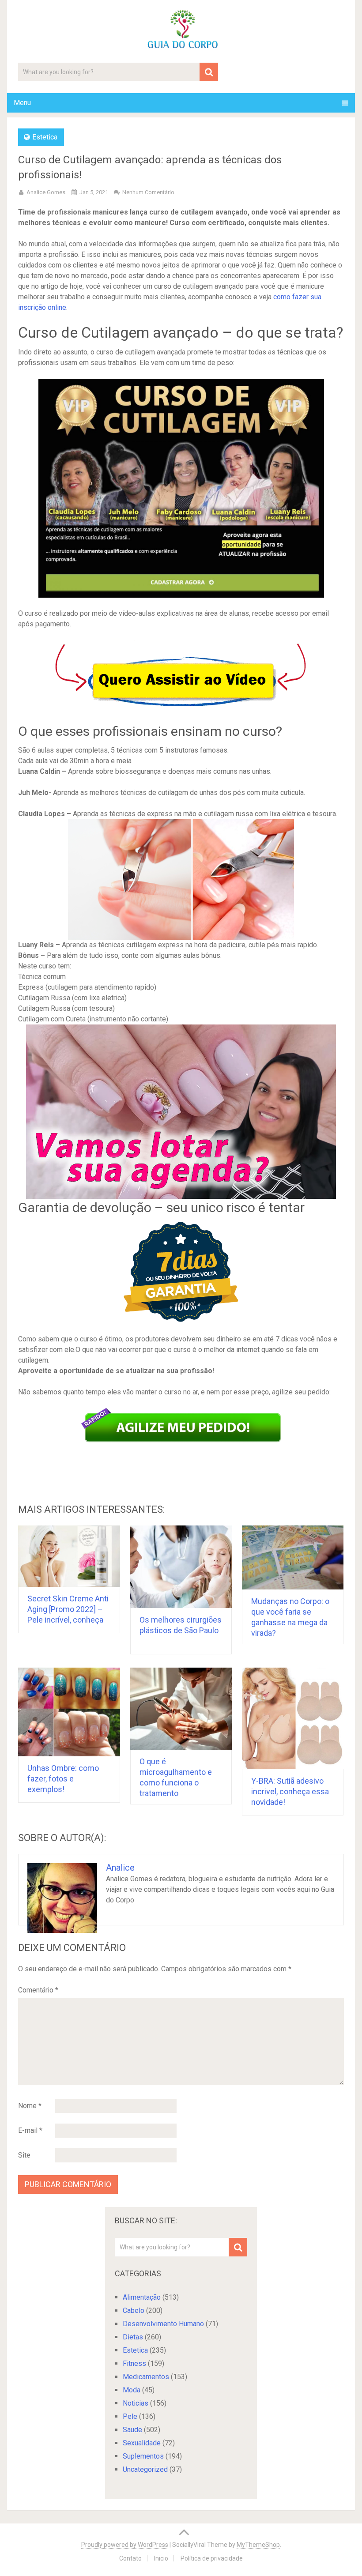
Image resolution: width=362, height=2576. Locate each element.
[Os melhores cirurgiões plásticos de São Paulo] (181, 1567)
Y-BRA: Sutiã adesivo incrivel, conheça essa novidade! (290, 1791)
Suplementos (143, 2456)
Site (24, 2155)
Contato (130, 2558)
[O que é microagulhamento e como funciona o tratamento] (181, 1709)
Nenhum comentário (148, 192)
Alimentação (142, 2297)
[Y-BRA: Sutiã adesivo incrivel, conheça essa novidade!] (293, 1719)
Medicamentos (146, 2377)
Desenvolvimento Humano (163, 2324)
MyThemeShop (258, 2545)
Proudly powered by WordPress (125, 2545)
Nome (30, 2106)
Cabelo (134, 2310)
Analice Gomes (46, 192)
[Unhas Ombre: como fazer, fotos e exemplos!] (69, 1712)
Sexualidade (142, 2443)
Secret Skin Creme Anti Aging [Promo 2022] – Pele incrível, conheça (68, 1609)
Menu (22, 103)
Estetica (45, 137)
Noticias (136, 2403)
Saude (132, 2430)
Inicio (161, 2558)
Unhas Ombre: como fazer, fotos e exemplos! (63, 1779)
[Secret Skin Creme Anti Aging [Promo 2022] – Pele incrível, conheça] (69, 1556)
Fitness (134, 2363)
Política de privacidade (212, 2558)
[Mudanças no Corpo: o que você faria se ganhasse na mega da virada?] (293, 1557)
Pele (130, 2416)
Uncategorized (145, 2469)
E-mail (30, 2130)
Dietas (133, 2337)
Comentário (38, 1990)
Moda (132, 2390)
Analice (120, 1868)
